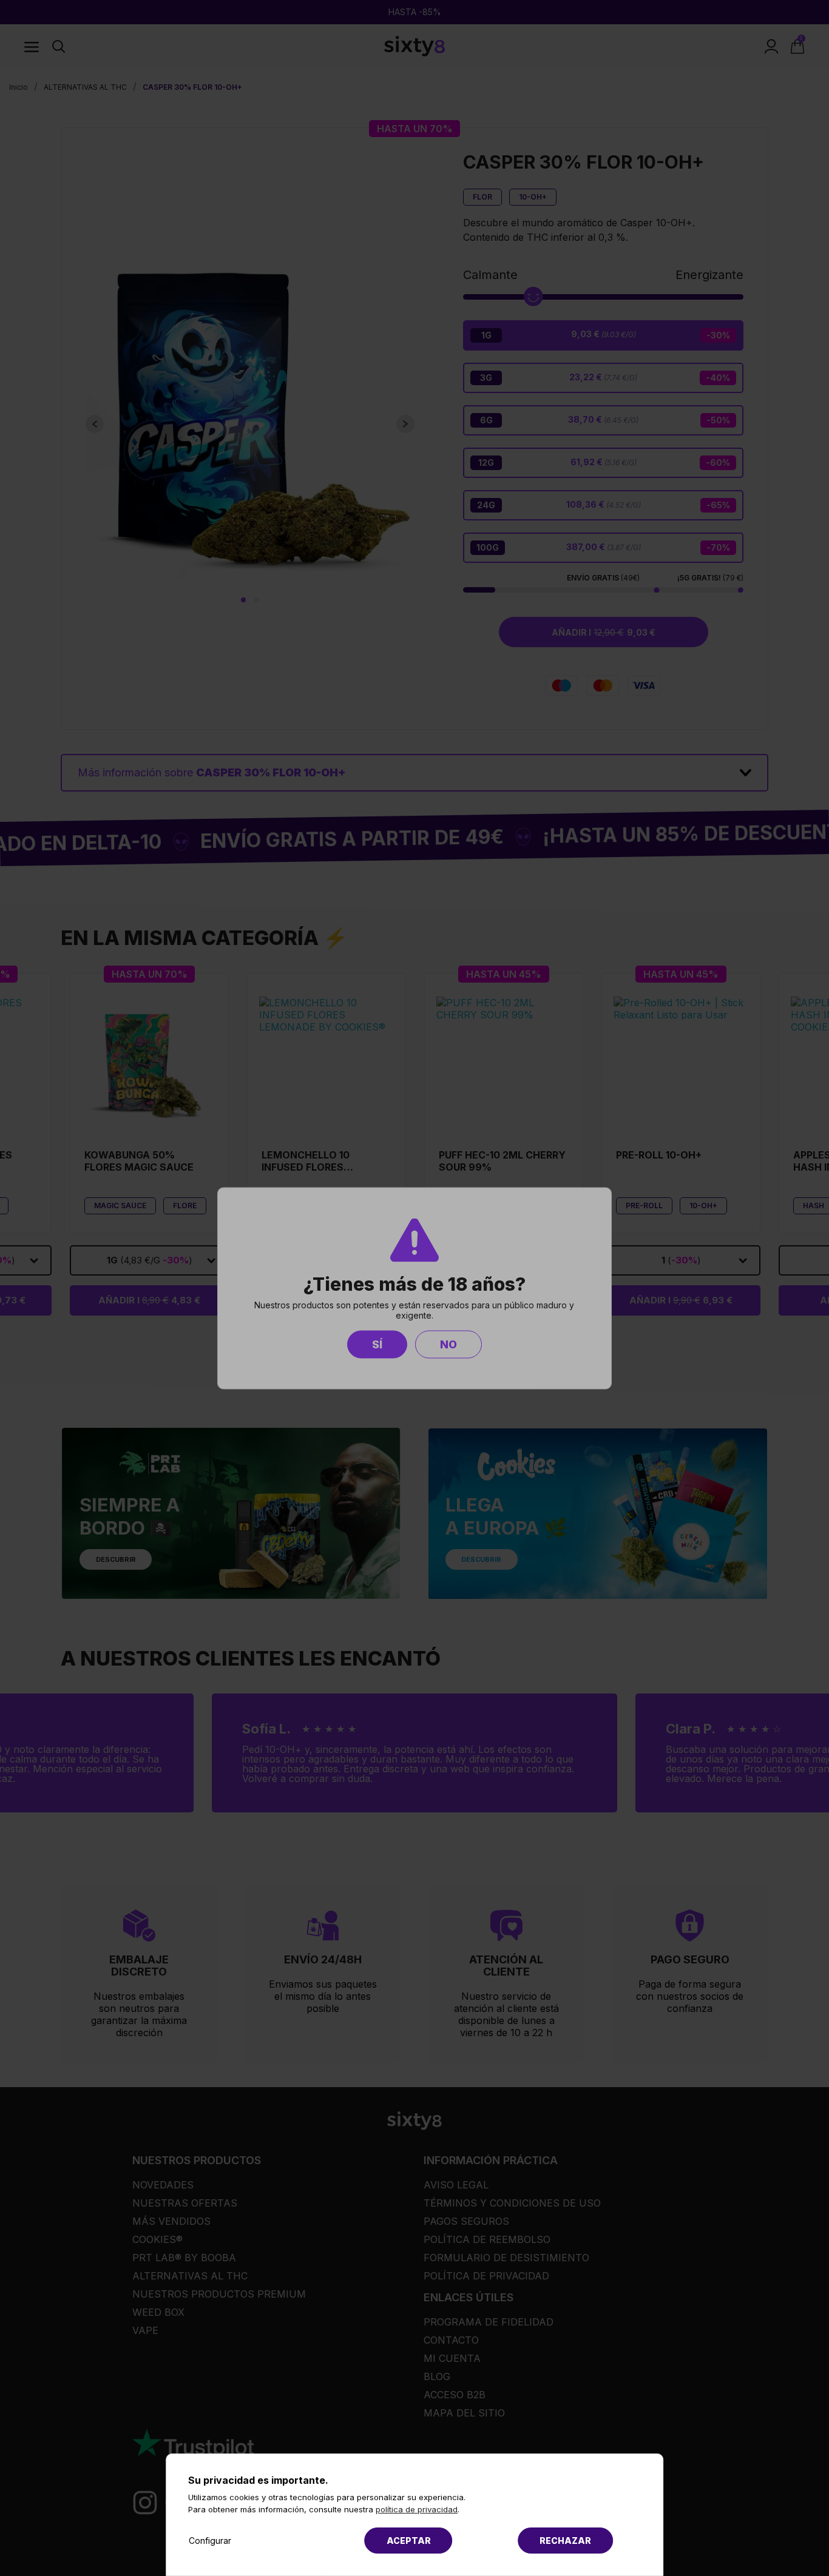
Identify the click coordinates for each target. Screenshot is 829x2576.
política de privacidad (417, 2509)
